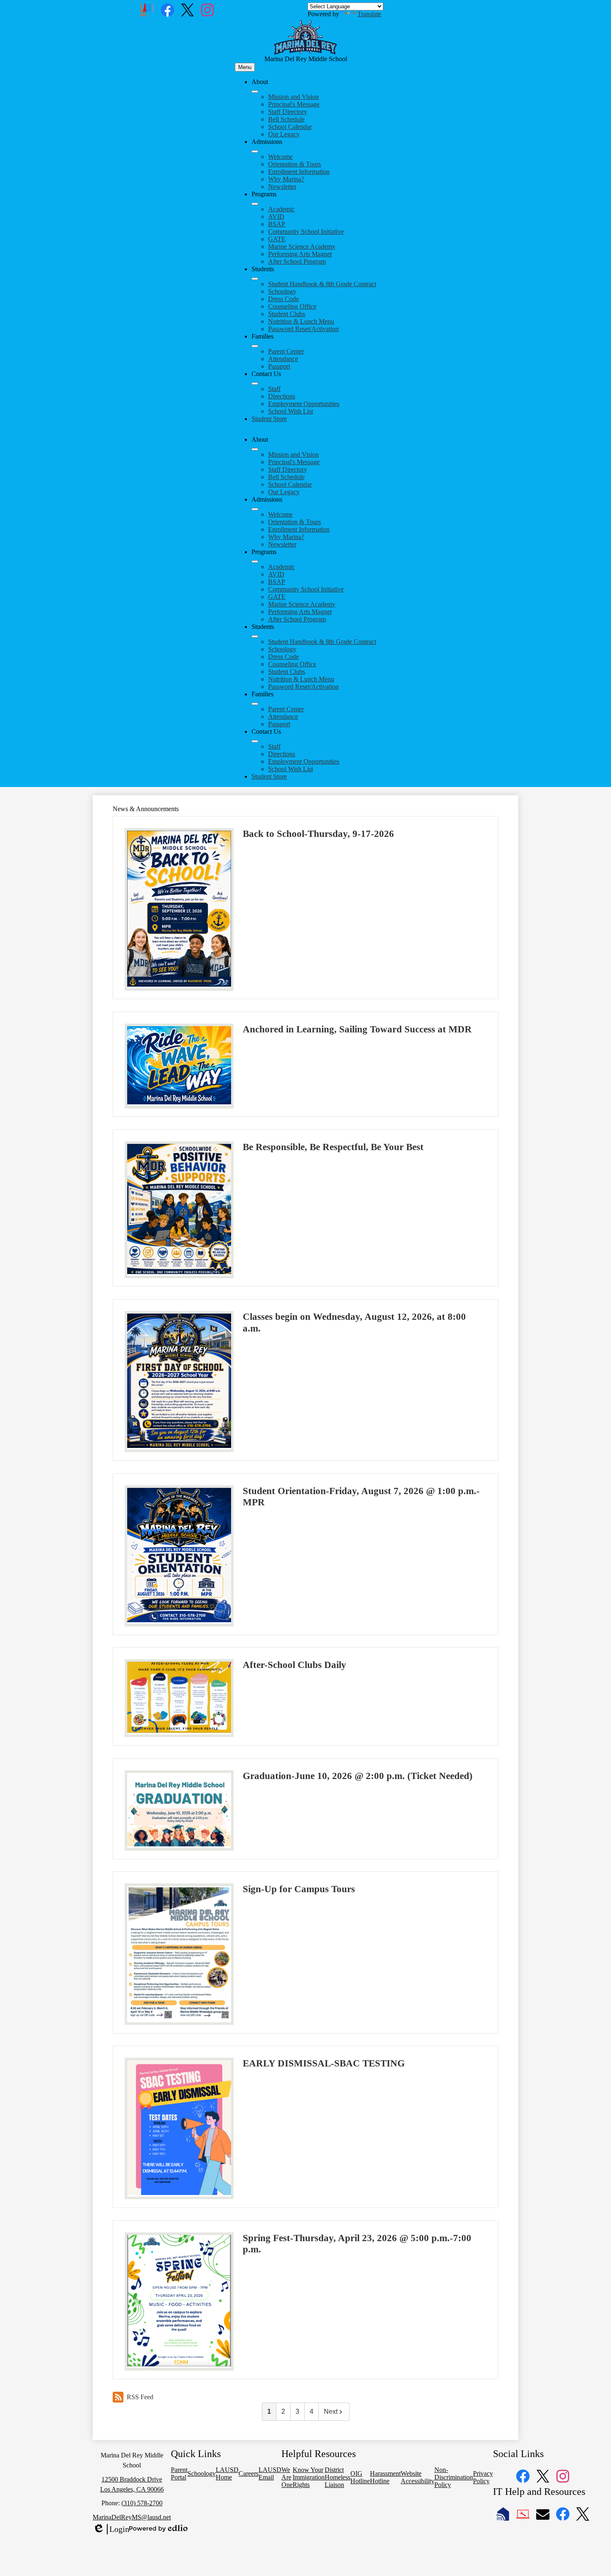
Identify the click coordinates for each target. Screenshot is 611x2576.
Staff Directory (288, 112)
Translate (369, 14)
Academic (281, 209)
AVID (276, 217)
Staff (274, 389)
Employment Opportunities (304, 404)
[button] (255, 449)
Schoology (282, 291)
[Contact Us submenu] (255, 384)
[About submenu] (255, 92)
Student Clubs (287, 314)
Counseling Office (292, 306)
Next (331, 2411)
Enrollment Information (299, 172)
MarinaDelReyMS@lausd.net (132, 2517)
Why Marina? (286, 179)
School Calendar (290, 127)
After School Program (297, 261)
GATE (277, 239)
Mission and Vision (293, 97)
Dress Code (283, 299)
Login (111, 2529)
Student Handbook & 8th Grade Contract (322, 284)
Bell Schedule (286, 119)
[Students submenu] (255, 279)
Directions (282, 396)
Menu (245, 67)
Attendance (283, 359)
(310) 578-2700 (142, 2503)
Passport (279, 366)
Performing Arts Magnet (300, 254)
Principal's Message (294, 104)
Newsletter (282, 187)
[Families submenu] (255, 346)
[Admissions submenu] (255, 151)
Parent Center (286, 351)
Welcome (280, 157)
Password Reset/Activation (303, 329)
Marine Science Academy (302, 246)
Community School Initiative (306, 231)
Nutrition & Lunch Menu (301, 321)
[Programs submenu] (255, 204)
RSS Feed (140, 2397)
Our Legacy (284, 134)
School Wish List (291, 411)
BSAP (277, 224)
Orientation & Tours (294, 164)
